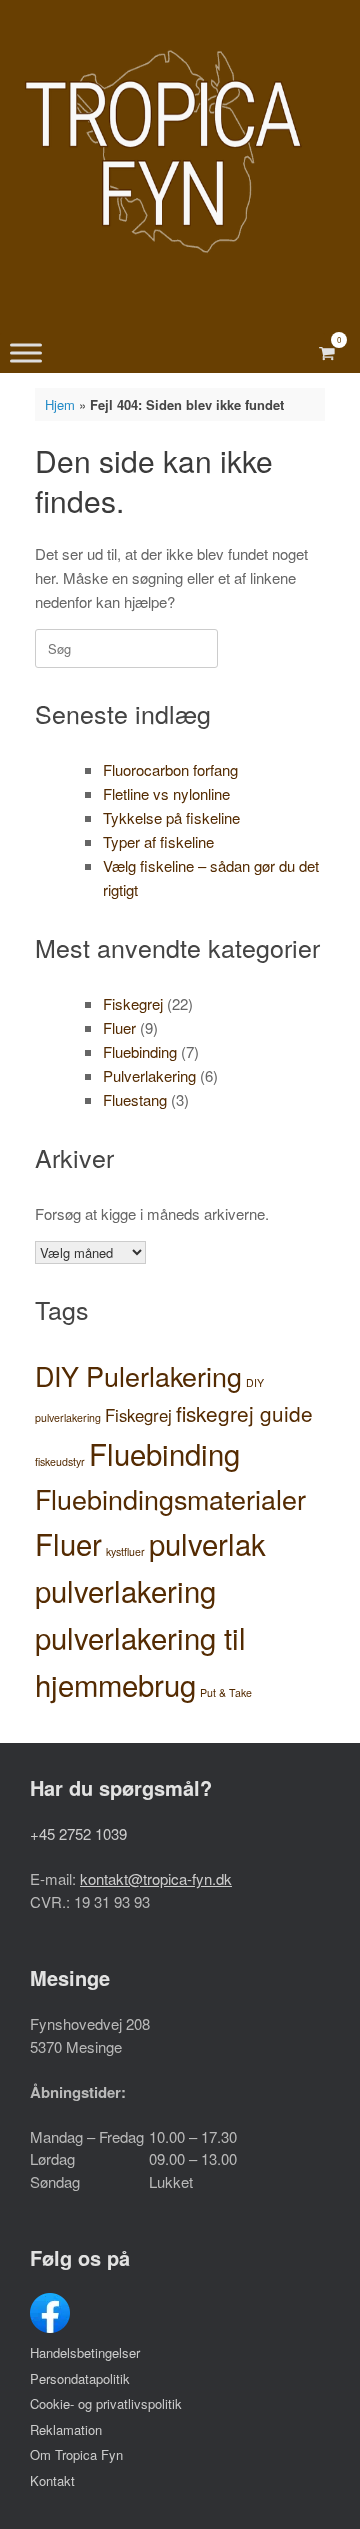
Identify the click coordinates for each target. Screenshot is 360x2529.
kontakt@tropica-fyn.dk (156, 1878)
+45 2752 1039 (78, 1833)
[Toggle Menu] (26, 353)
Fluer (119, 1027)
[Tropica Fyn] (162, 151)
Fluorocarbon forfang (170, 769)
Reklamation (66, 2429)
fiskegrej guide (244, 1413)
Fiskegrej (133, 1003)
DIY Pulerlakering (138, 1375)
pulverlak (207, 1543)
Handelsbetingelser (85, 2352)
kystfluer (125, 1551)
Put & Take (226, 1692)
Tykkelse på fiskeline (171, 817)
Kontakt (52, 2480)
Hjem (60, 404)
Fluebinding (140, 1051)
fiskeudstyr (60, 1461)
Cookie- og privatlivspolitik (106, 2403)
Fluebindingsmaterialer (170, 1498)
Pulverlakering (149, 1075)
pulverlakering (125, 1590)
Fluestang (135, 1099)
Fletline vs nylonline (166, 793)
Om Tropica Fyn (76, 2454)
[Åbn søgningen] (295, 353)
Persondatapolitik (80, 2378)
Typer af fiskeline (158, 841)
